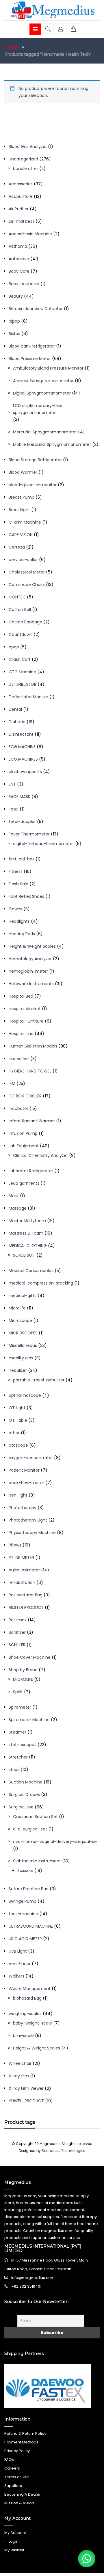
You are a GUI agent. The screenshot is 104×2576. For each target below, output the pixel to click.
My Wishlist (14, 2550)
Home (11, 47)
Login (14, 2541)
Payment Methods (21, 2442)
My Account (15, 2533)
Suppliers (13, 2486)
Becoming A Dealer (23, 2494)
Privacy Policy (17, 2451)
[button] (87, 2559)
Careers (12, 2468)
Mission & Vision (19, 2503)
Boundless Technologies (63, 2151)
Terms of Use (17, 2477)
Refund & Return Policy (25, 2433)
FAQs (9, 2460)
